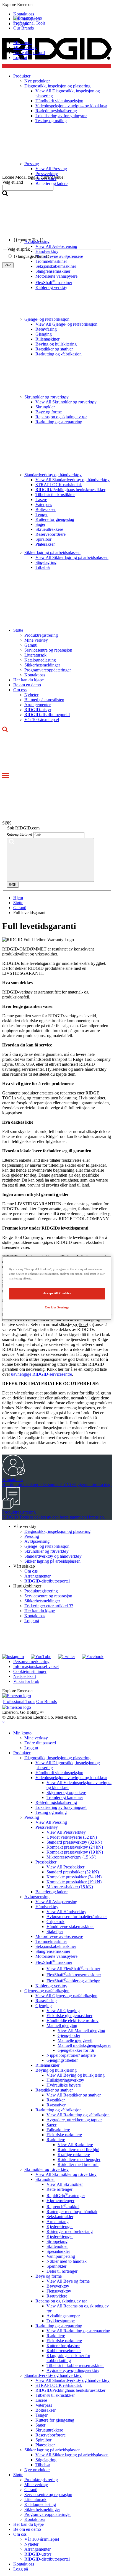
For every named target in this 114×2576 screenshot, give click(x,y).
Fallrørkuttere (58, 2130)
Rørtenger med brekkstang (70, 2231)
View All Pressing (51, 1822)
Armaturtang (58, 2222)
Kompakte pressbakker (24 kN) (74, 1877)
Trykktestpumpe (61, 2321)
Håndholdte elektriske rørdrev (72, 2021)
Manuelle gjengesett (75, 2040)
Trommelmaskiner (51, 1941)
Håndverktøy (47, 1907)
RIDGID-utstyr (38, 710)
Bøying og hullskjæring (56, 344)
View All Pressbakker (65, 1867)
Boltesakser (46, 509)
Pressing (32, 1536)
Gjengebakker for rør (76, 2050)
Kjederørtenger (60, 2226)
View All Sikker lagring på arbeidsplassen (72, 557)
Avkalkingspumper (63, 2316)
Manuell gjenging (62, 2025)
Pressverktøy (47, 1827)
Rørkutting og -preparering (59, 422)
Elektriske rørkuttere (64, 2135)
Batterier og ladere (51, 1892)
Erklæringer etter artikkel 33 (49, 1606)
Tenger (42, 514)
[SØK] (50, 860)
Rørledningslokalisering (56, 1802)
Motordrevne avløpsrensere (59, 1936)
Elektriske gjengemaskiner (69, 2016)
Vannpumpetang (61, 2256)
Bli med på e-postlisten (44, 700)
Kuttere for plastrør (63, 2346)
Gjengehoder (69, 2035)
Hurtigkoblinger (27, 1586)
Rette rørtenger (59, 2189)
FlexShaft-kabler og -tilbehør (73, 1981)
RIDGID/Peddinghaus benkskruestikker (70, 490)
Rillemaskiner (47, 339)
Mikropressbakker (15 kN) (70, 1887)
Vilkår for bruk (26, 1681)
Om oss (20, 690)
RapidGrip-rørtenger (66, 2196)
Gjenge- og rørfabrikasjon (47, 319)
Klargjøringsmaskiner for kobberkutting (68, 2358)
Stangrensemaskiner (53, 271)
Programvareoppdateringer (48, 670)
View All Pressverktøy (66, 1832)
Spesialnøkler (58, 2251)
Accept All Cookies (57, 1294)
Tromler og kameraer (65, 1797)
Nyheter (31, 695)
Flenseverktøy (59, 2291)
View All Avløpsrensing (56, 1902)
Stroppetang (57, 2241)
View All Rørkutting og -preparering (78, 2331)
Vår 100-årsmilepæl (42, 720)
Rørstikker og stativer (54, 349)
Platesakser (45, 544)
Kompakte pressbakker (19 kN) (74, 1882)
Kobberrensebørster (64, 2351)
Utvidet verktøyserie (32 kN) (72, 1837)
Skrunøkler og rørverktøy (46, 397)
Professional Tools (29, 23)
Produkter (22, 1753)
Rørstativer (56, 2105)
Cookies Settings (57, 1308)
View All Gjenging (63, 2011)
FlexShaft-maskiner (54, 282)
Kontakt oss (35, 675)
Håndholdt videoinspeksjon (59, 1773)
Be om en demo (27, 685)
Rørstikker (56, 2100)
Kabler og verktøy (51, 287)
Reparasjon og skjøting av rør (61, 417)
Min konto (22, 43)
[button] (57, 5)
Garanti (31, 645)
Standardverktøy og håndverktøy (53, 475)
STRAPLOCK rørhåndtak (59, 485)
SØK (13, 885)
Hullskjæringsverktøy (65, 2080)
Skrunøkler (45, 407)
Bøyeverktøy (58, 2286)
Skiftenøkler (57, 2246)
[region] (57, 1288)
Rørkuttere (56, 2140)
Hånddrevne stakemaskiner (70, 1926)
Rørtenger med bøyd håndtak (72, 2212)
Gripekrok (55, 1922)
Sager (40, 524)
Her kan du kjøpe (28, 680)
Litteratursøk (35, 655)
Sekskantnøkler (60, 2217)
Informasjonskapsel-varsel (36, 1666)
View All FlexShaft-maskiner (73, 1969)
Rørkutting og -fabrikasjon (59, 354)
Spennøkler (56, 2266)
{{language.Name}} (32, 256)
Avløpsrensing (37, 1541)
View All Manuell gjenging (81, 2030)
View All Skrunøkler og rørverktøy (66, 402)
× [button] (3, 1722)
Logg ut (20, 57)
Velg (8, 265)
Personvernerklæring (31, 1661)
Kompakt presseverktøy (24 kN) (75, 1847)
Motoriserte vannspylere (56, 276)
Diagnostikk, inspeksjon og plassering (57, 1531)
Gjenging (44, 334)
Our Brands (24, 28)
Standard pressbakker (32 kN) (73, 1872)
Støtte (18, 630)
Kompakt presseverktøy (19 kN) (75, 1852)
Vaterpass (44, 504)
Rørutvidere (57, 2296)
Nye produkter (37, 2470)
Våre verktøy (25, 1526)
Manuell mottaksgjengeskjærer (84, 2045)
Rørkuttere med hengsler (79, 2159)
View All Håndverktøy (66, 1912)
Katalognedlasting (40, 660)
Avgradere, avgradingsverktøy (73, 2370)
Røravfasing (46, 329)
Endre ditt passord (29, 53)
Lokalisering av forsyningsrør (61, 1807)
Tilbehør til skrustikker (55, 495)
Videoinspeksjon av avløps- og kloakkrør (71, 1778)
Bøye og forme (49, 412)
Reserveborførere (50, 534)
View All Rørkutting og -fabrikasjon (78, 2115)
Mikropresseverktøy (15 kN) (71, 1857)
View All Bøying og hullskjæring (76, 2075)
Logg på (32, 1621)
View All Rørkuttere (75, 2145)
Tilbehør (43, 567)
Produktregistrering (41, 635)
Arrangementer (37, 705)
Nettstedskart (25, 1676)
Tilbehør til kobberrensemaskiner (75, 2365)
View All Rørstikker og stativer (74, 2095)
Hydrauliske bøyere (64, 2085)
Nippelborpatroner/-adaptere (71, 2055)
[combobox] (28, 188)
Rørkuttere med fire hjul (78, 2150)
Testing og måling (51, 1812)
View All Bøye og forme (68, 2281)
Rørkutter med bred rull (78, 2164)
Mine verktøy (25, 48)
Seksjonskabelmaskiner (56, 1946)
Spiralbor (43, 539)
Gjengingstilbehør (62, 2060)
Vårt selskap (24, 1566)
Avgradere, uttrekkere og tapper (74, 2120)
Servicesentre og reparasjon (48, 650)
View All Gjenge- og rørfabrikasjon (66, 324)
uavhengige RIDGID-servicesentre (42, 1374)
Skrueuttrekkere (49, 529)
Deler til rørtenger (62, 2271)
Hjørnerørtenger (60, 2201)
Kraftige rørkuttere (74, 2155)
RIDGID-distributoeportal (47, 715)
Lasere (41, 500)
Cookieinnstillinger (30, 1671)
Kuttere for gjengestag (55, 519)
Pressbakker (46, 1862)
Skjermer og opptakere (66, 1792)
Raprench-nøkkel (63, 2207)
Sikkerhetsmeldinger (42, 665)
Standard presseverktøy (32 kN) (74, 1842)
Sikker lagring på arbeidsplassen (52, 552)
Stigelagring (46, 562)
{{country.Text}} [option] (29, 240)
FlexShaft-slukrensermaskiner (74, 1975)
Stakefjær (55, 1931)
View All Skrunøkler (65, 2184)
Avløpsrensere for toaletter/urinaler (77, 1917)
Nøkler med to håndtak (67, 2261)
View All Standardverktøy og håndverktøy (72, 480)
